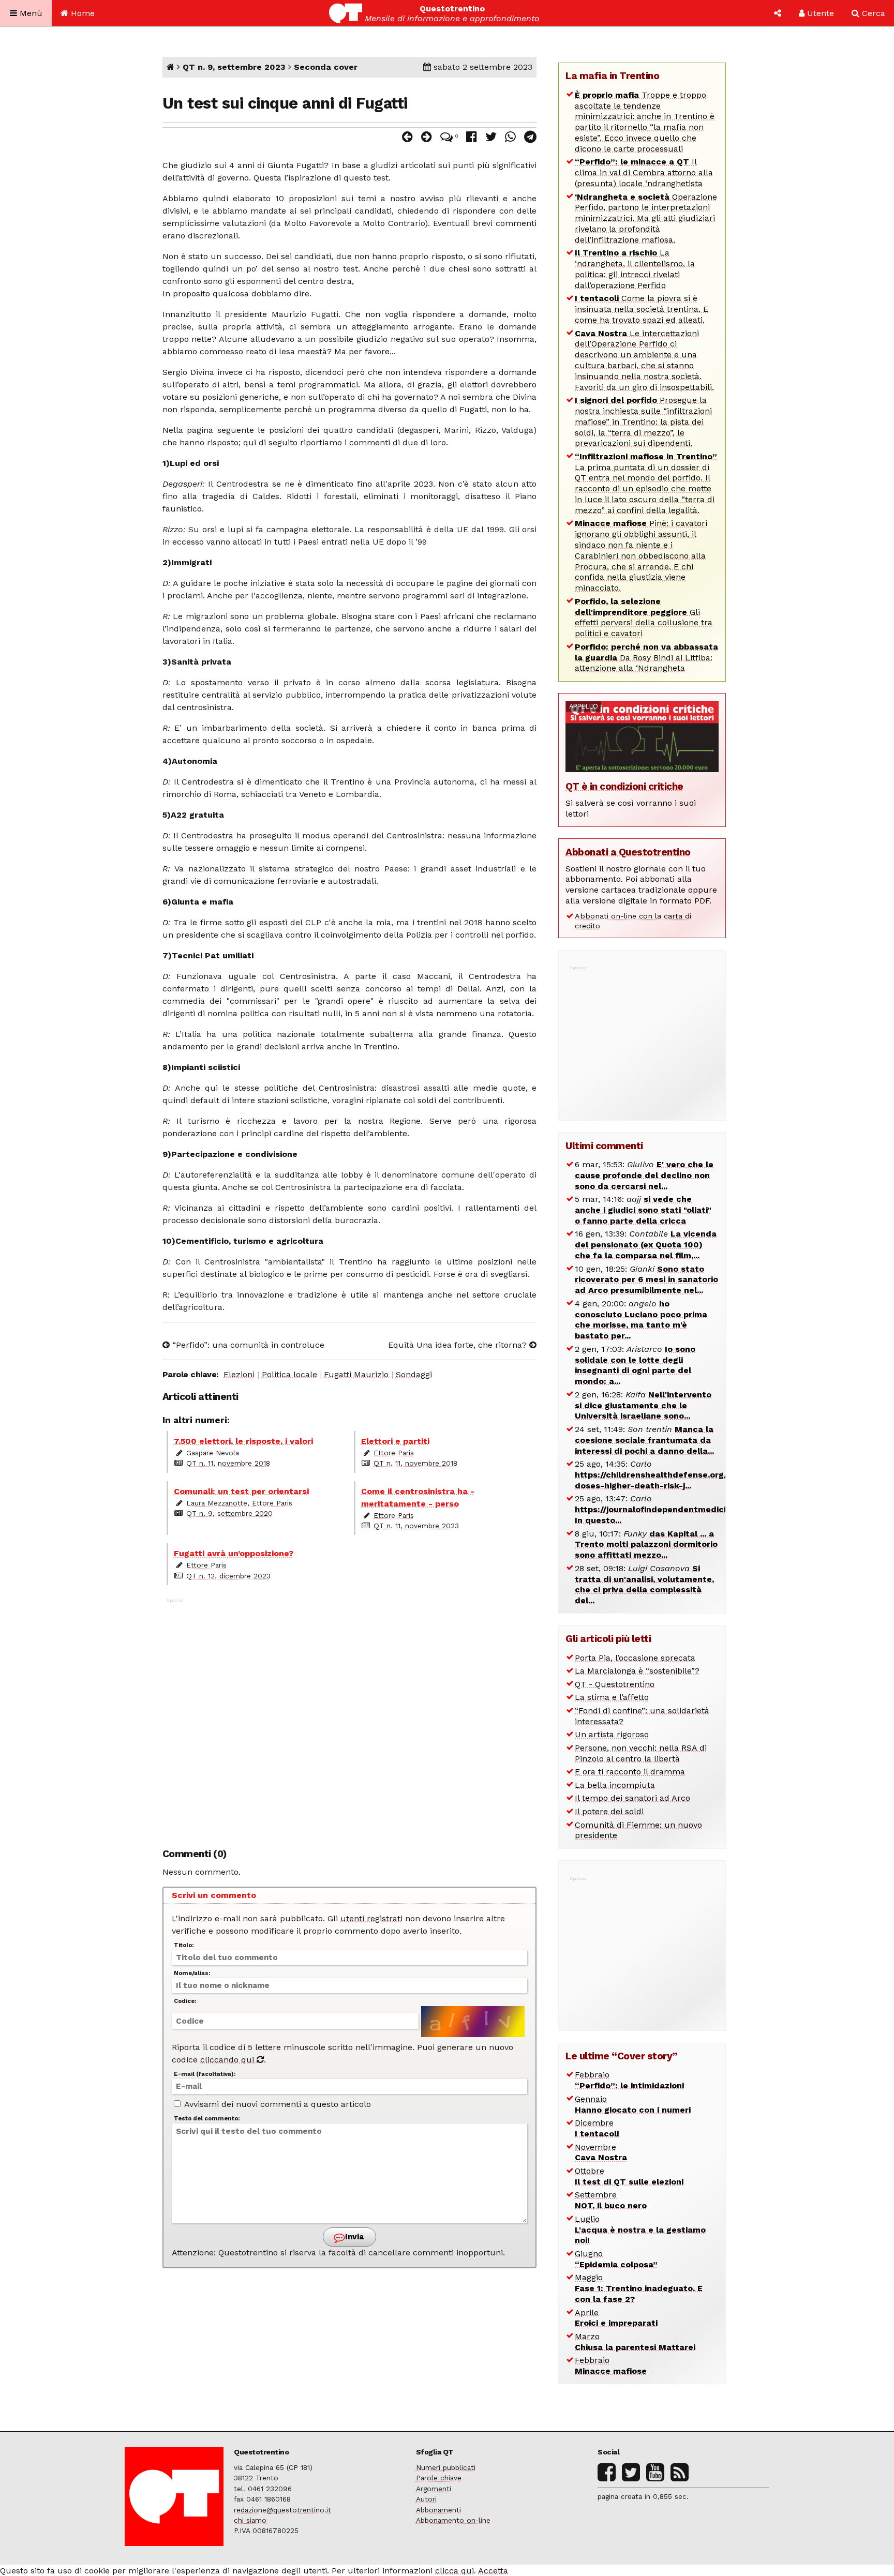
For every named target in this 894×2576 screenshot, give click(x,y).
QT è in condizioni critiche (624, 786)
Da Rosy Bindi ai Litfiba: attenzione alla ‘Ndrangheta (646, 658)
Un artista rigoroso (612, 1734)
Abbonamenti (438, 2510)
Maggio (639, 2288)
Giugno (616, 2259)
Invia (353, 2237)
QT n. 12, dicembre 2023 (228, 1576)
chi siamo (250, 2520)
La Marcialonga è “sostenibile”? (637, 1671)
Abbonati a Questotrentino (628, 852)
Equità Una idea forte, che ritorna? (459, 1345)
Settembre (611, 2200)
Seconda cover (326, 67)
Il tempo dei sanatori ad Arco (632, 1798)
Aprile (616, 2318)
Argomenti (434, 2489)
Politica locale (289, 1374)
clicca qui (455, 2571)
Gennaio (633, 2104)
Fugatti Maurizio (356, 1374)
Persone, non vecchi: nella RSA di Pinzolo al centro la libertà (641, 1753)
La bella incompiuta (615, 1785)
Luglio (640, 2230)
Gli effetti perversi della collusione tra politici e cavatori (644, 617)
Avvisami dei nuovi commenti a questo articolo (277, 2104)
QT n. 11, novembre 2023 (416, 1526)
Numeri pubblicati (446, 2467)
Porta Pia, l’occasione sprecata (635, 1658)
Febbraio (629, 2080)
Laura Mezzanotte (217, 1503)
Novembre (601, 2152)
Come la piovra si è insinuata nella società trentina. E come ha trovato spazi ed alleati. (642, 309)
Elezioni (239, 1374)
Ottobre (629, 2176)
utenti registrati (371, 1918)
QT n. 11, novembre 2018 (228, 1463)
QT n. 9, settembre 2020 (229, 1513)
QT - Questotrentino (615, 1684)
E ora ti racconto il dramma (630, 1772)
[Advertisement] (350, 1718)
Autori (426, 2499)
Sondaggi (414, 1374)
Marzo (635, 2342)
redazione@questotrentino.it (282, 2510)
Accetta (493, 2571)
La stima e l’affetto (612, 1697)
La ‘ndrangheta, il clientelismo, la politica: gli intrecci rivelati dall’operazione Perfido (635, 269)
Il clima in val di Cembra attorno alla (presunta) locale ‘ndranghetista (644, 172)
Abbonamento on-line (453, 2520)
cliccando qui (228, 2060)
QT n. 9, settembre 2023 (234, 67)
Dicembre (597, 2128)
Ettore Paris (394, 1453)
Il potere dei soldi (609, 1811)
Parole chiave (439, 2478)
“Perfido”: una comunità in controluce (247, 1345)
